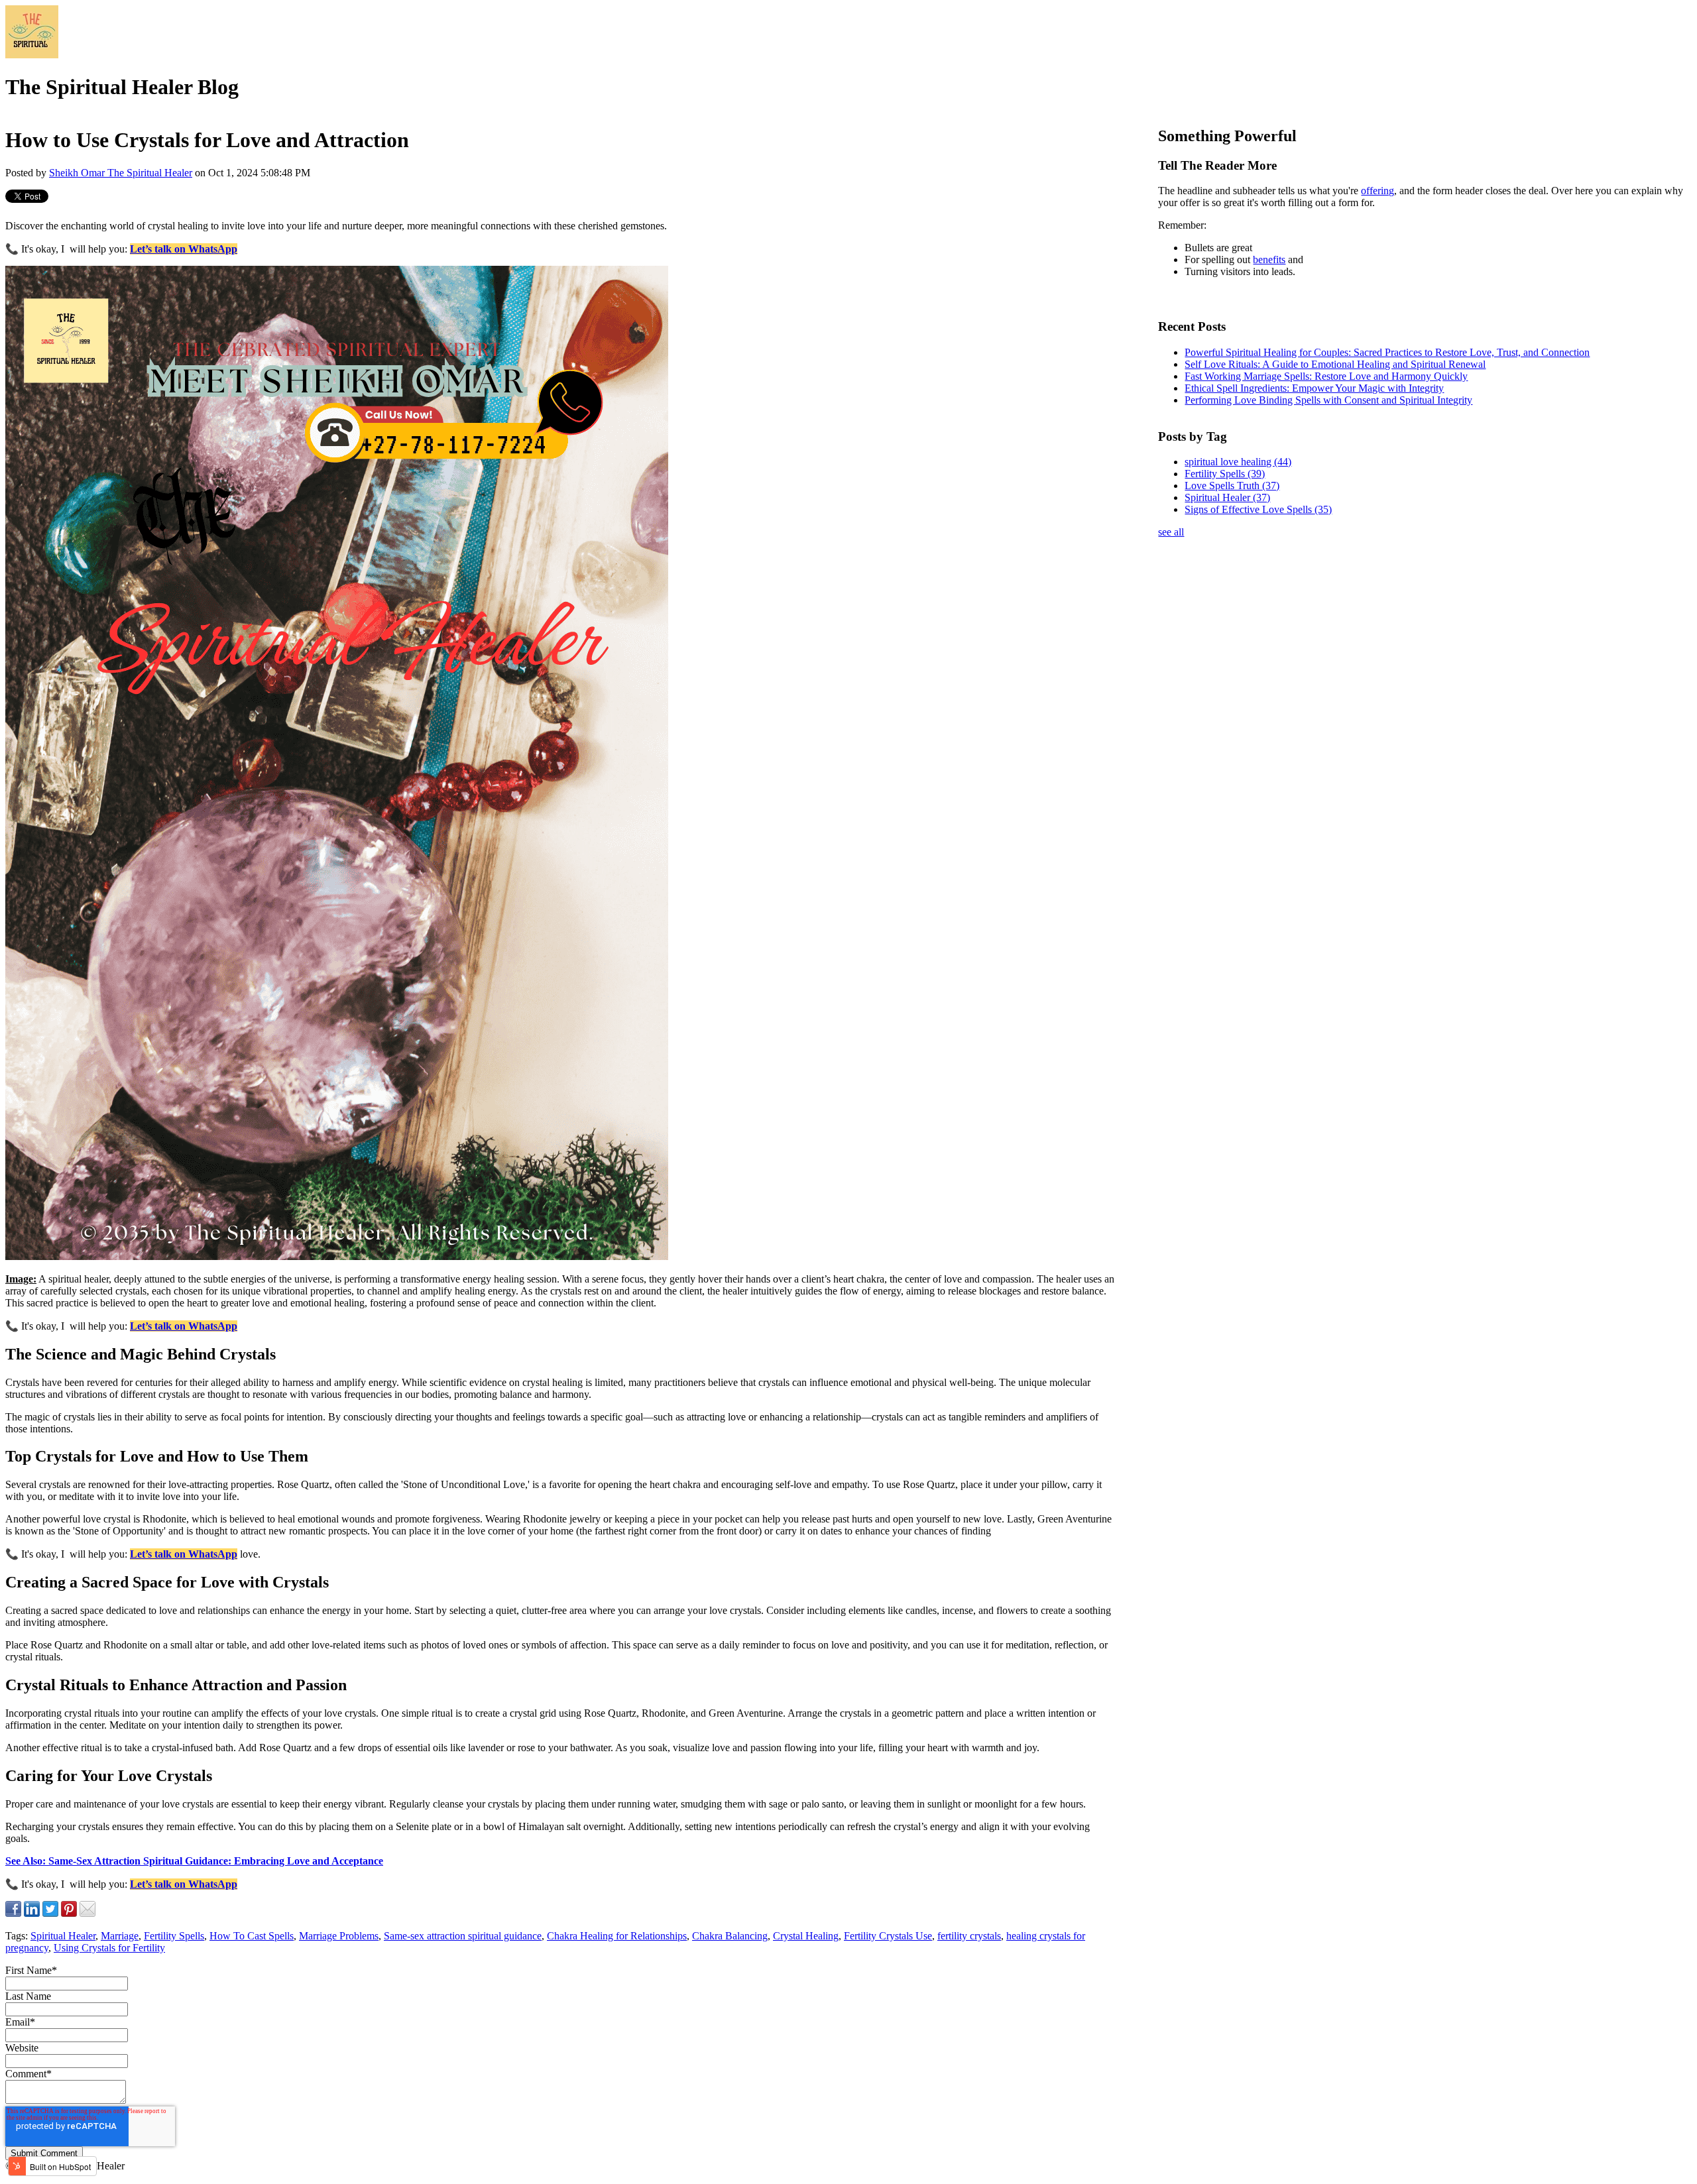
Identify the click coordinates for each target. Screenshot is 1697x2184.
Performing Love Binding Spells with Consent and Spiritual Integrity (1328, 400)
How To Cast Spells (252, 1936)
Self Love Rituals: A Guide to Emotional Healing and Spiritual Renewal (1335, 364)
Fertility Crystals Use (888, 1936)
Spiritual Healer (63, 1936)
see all (1171, 532)
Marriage (120, 1936)
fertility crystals (969, 1936)
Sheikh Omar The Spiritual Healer (121, 173)
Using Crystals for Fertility (109, 1948)
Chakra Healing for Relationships (617, 1936)
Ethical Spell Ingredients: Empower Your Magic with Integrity (1314, 388)
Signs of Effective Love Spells (1258, 509)
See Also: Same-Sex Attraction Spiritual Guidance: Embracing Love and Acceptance (194, 1861)
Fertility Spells (174, 1936)
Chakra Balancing (730, 1936)
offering (1377, 191)
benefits (1269, 259)
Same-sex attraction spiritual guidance (463, 1936)
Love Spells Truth (1232, 486)
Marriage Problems (339, 1936)
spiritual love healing (1238, 462)
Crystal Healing (806, 1936)
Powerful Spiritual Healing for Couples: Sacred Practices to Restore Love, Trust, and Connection (1387, 352)
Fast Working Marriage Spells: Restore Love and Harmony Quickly (1326, 376)
